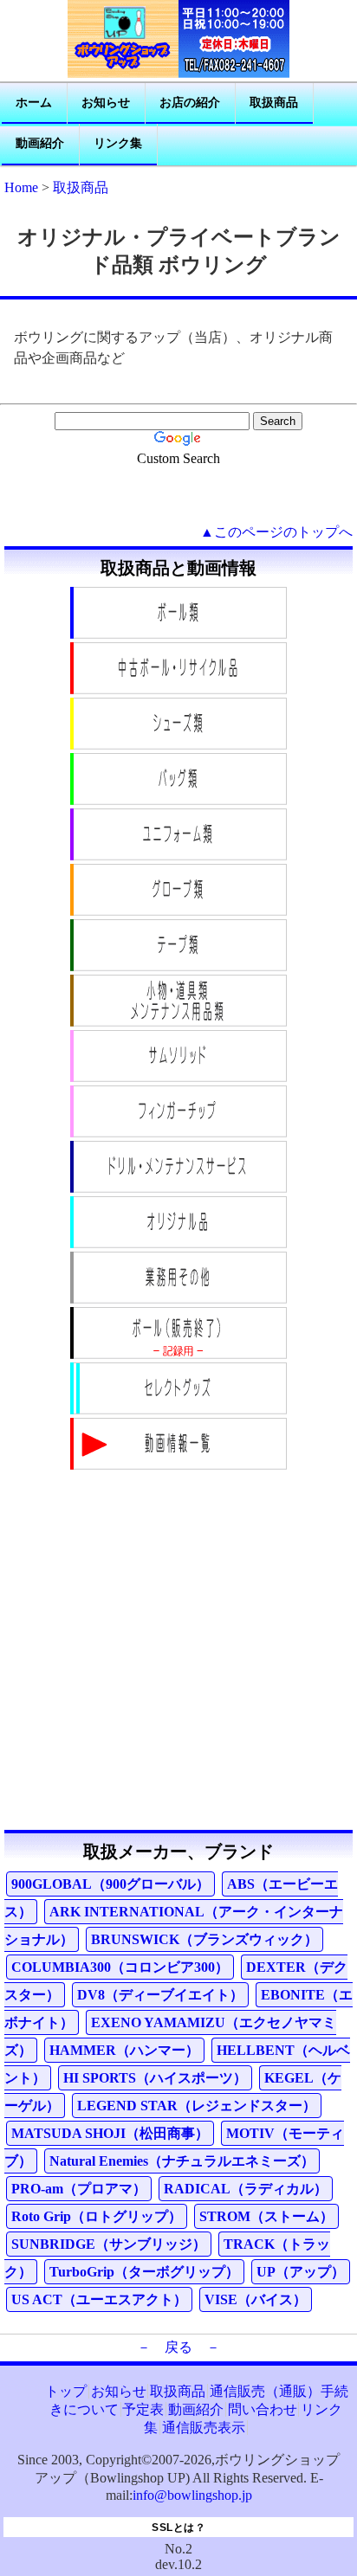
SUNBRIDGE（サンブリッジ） (109, 2244)
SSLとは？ (178, 2528)
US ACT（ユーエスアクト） (99, 2299)
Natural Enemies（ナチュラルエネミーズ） (182, 2161)
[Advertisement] (178, 1652)
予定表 (143, 2409)
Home (21, 187)
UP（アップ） (301, 2272)
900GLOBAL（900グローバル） (110, 1884)
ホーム (34, 103)
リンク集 (118, 143)
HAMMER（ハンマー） (124, 2050)
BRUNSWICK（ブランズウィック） (204, 1939)
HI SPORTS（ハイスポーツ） (155, 2078)
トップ (66, 2391)
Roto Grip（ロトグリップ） (97, 2216)
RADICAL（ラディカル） (246, 2189)
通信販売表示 (204, 2428)
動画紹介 (40, 143)
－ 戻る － (178, 2347)
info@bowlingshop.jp (192, 2495)
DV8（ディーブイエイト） (160, 1995)
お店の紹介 (190, 103)
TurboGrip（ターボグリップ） (144, 2272)
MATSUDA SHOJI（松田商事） (110, 2133)
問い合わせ (263, 2409)
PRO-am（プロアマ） (79, 2189)
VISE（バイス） (256, 2299)
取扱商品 (274, 103)
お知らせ (106, 103)
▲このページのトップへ (276, 532)
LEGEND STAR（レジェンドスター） (197, 2106)
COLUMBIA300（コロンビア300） (120, 1967)
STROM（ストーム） (266, 2216)
